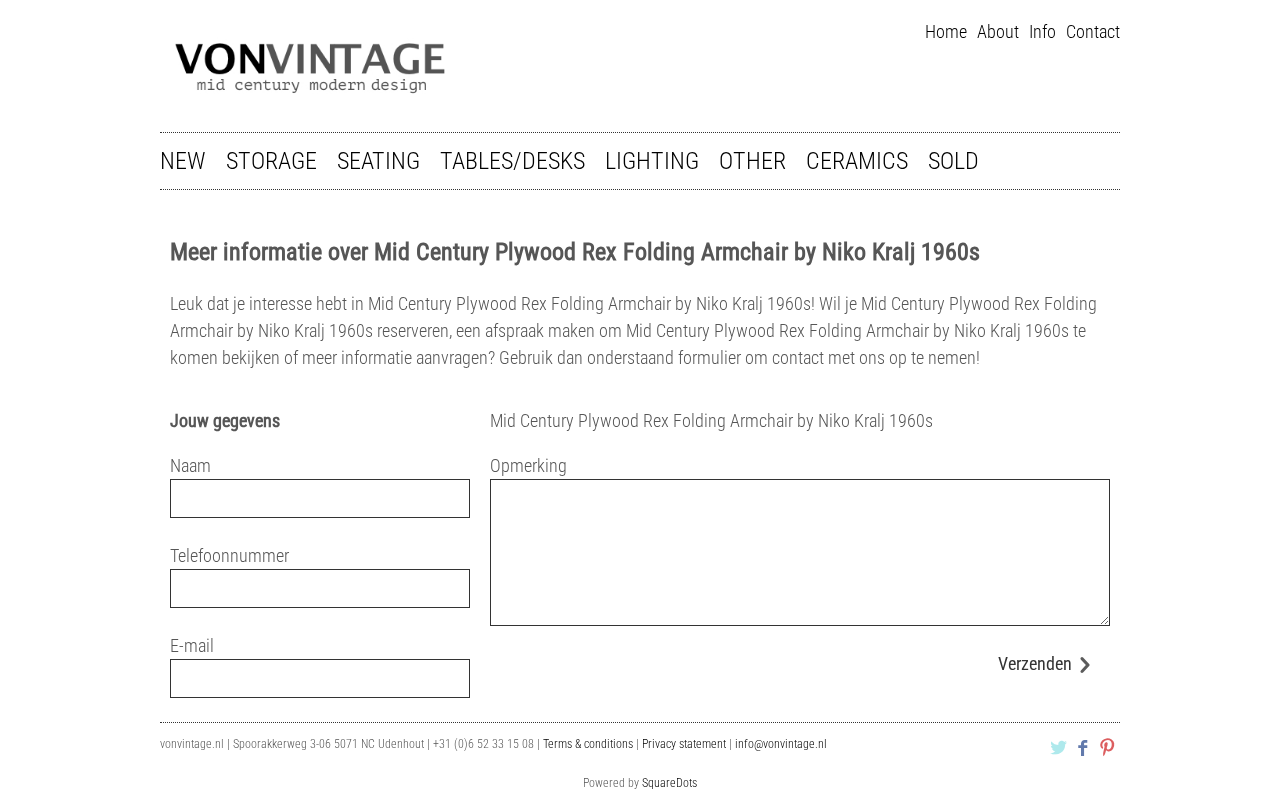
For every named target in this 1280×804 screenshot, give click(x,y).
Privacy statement (684, 744)
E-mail (192, 645)
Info (1042, 31)
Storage (271, 161)
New (183, 161)
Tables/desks (512, 161)
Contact (1093, 31)
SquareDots (669, 783)
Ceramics (857, 161)
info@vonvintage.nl (781, 744)
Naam (190, 465)
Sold (953, 161)
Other (752, 161)
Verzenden (1035, 663)
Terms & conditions (588, 744)
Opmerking (528, 465)
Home (946, 31)
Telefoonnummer (229, 555)
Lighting (652, 161)
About (998, 31)
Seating (378, 161)
